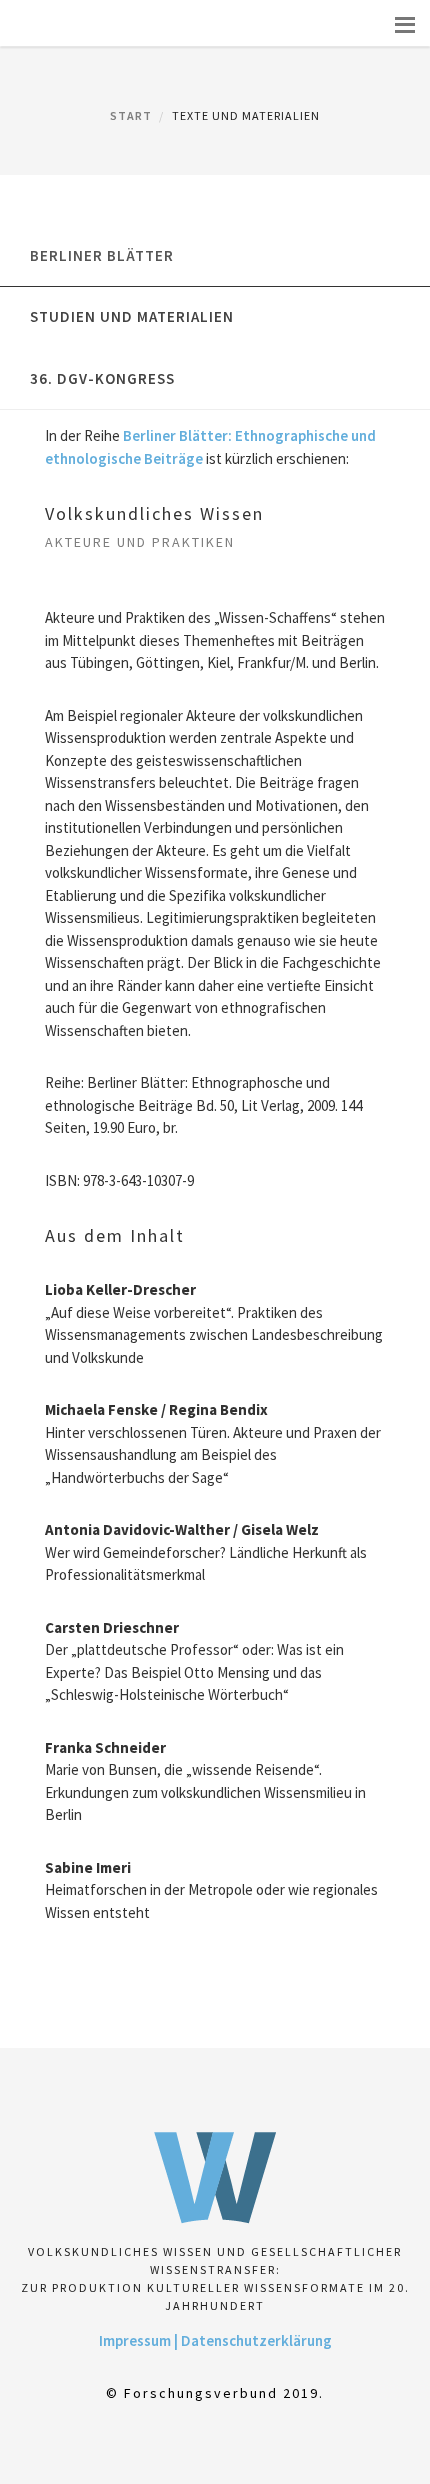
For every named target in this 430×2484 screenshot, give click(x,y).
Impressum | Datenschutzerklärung (215, 2340)
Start (131, 115)
